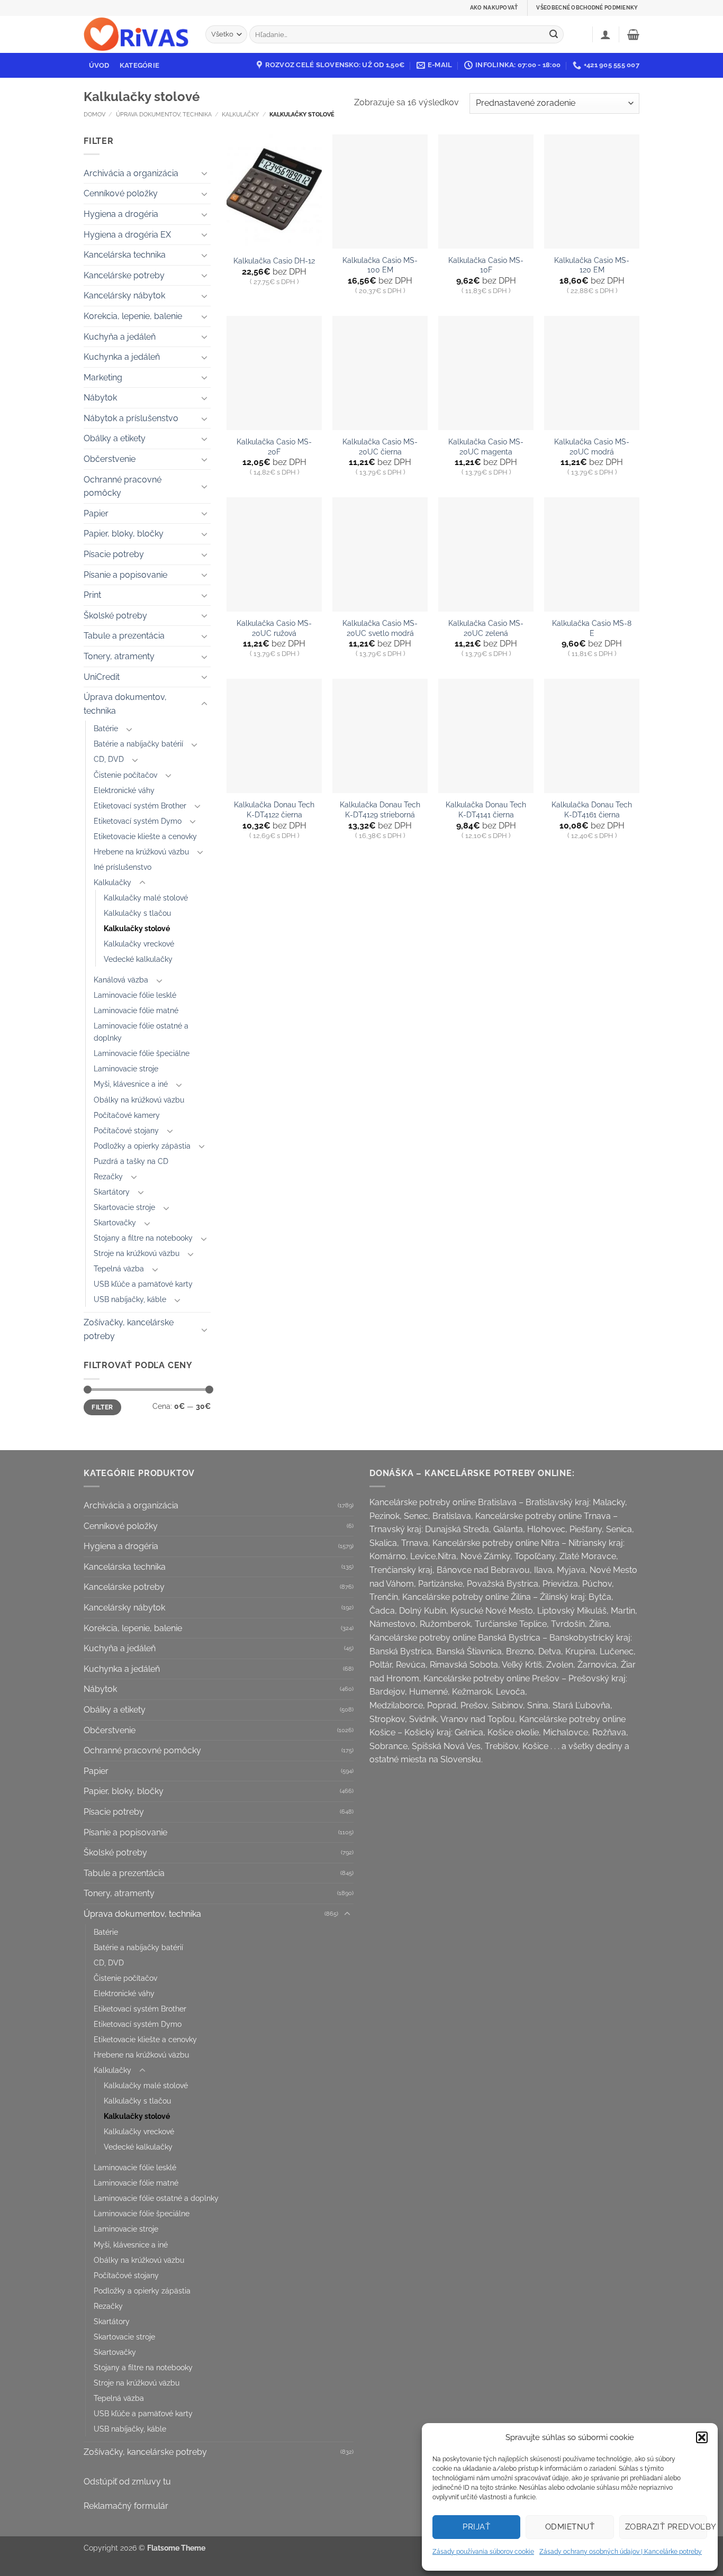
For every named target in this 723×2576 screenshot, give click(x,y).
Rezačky (108, 1176)
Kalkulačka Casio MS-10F (486, 265)
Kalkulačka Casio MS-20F (274, 447)
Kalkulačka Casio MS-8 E (592, 628)
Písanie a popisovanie (125, 575)
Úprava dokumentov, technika (164, 114)
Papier (96, 513)
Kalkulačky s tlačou (137, 913)
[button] (702, 2437)
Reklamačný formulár (126, 2506)
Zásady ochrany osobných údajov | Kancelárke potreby (621, 2552)
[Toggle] (204, 173)
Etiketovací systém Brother (140, 805)
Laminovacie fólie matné (136, 1010)
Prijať (476, 2527)
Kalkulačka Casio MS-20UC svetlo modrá (380, 628)
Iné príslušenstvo (123, 867)
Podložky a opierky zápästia (142, 1146)
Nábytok (100, 398)
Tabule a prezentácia (124, 636)
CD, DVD (109, 759)
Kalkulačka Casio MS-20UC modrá (592, 447)
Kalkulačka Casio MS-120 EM (592, 265)
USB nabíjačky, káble (130, 1299)
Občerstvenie (110, 459)
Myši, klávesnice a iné (131, 1084)
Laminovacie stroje (126, 1068)
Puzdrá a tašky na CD (131, 1161)
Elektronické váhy (124, 790)
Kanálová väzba (121, 980)
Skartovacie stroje (124, 1207)
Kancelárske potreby (124, 275)
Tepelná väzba (119, 1268)
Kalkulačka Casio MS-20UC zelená (486, 628)
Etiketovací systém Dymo (138, 821)
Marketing (103, 377)
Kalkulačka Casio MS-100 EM (380, 265)
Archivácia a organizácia (131, 173)
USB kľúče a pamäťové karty (143, 1284)
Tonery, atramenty (119, 656)
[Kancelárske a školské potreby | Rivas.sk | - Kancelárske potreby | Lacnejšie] (137, 35)
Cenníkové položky (121, 193)
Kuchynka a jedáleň (122, 357)
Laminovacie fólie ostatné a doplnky (141, 1032)
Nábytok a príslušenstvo (131, 418)
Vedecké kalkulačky (138, 959)
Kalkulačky (240, 114)
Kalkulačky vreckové (139, 944)
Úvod (99, 65)
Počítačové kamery (127, 1115)
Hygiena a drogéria (121, 214)
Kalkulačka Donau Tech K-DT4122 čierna (274, 809)
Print (92, 595)
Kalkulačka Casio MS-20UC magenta (486, 447)
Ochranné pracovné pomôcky (123, 486)
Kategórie (139, 65)
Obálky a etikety (115, 438)
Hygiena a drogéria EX (127, 235)
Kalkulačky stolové (137, 928)
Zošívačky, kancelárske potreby (129, 1329)
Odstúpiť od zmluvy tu (127, 2482)
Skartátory (112, 1192)
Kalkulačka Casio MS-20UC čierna (380, 447)
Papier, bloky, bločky (124, 534)
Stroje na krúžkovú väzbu (137, 1253)
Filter (102, 1407)
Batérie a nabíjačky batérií (138, 744)
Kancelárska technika (125, 255)
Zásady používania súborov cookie (483, 2552)
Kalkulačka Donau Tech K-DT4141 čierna (486, 809)
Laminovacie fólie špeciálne (142, 1053)
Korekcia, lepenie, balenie (133, 316)
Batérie (106, 728)
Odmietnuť (570, 2527)
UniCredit (102, 677)
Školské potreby (115, 616)
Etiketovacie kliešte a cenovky (145, 836)
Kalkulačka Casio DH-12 (274, 261)
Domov (94, 114)
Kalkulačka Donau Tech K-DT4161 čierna (592, 809)
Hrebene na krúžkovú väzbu (141, 852)
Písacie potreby (114, 554)
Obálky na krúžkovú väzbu (139, 1100)
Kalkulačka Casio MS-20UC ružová (274, 628)
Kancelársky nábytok (124, 295)
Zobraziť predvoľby (666, 2527)
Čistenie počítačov (125, 775)
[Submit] (554, 34)
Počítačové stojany (126, 1130)
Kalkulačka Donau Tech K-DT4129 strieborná (380, 809)
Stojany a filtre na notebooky (143, 1238)
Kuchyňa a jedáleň (120, 337)
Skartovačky (115, 1222)
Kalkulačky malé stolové (146, 898)
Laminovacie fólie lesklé (135, 995)
